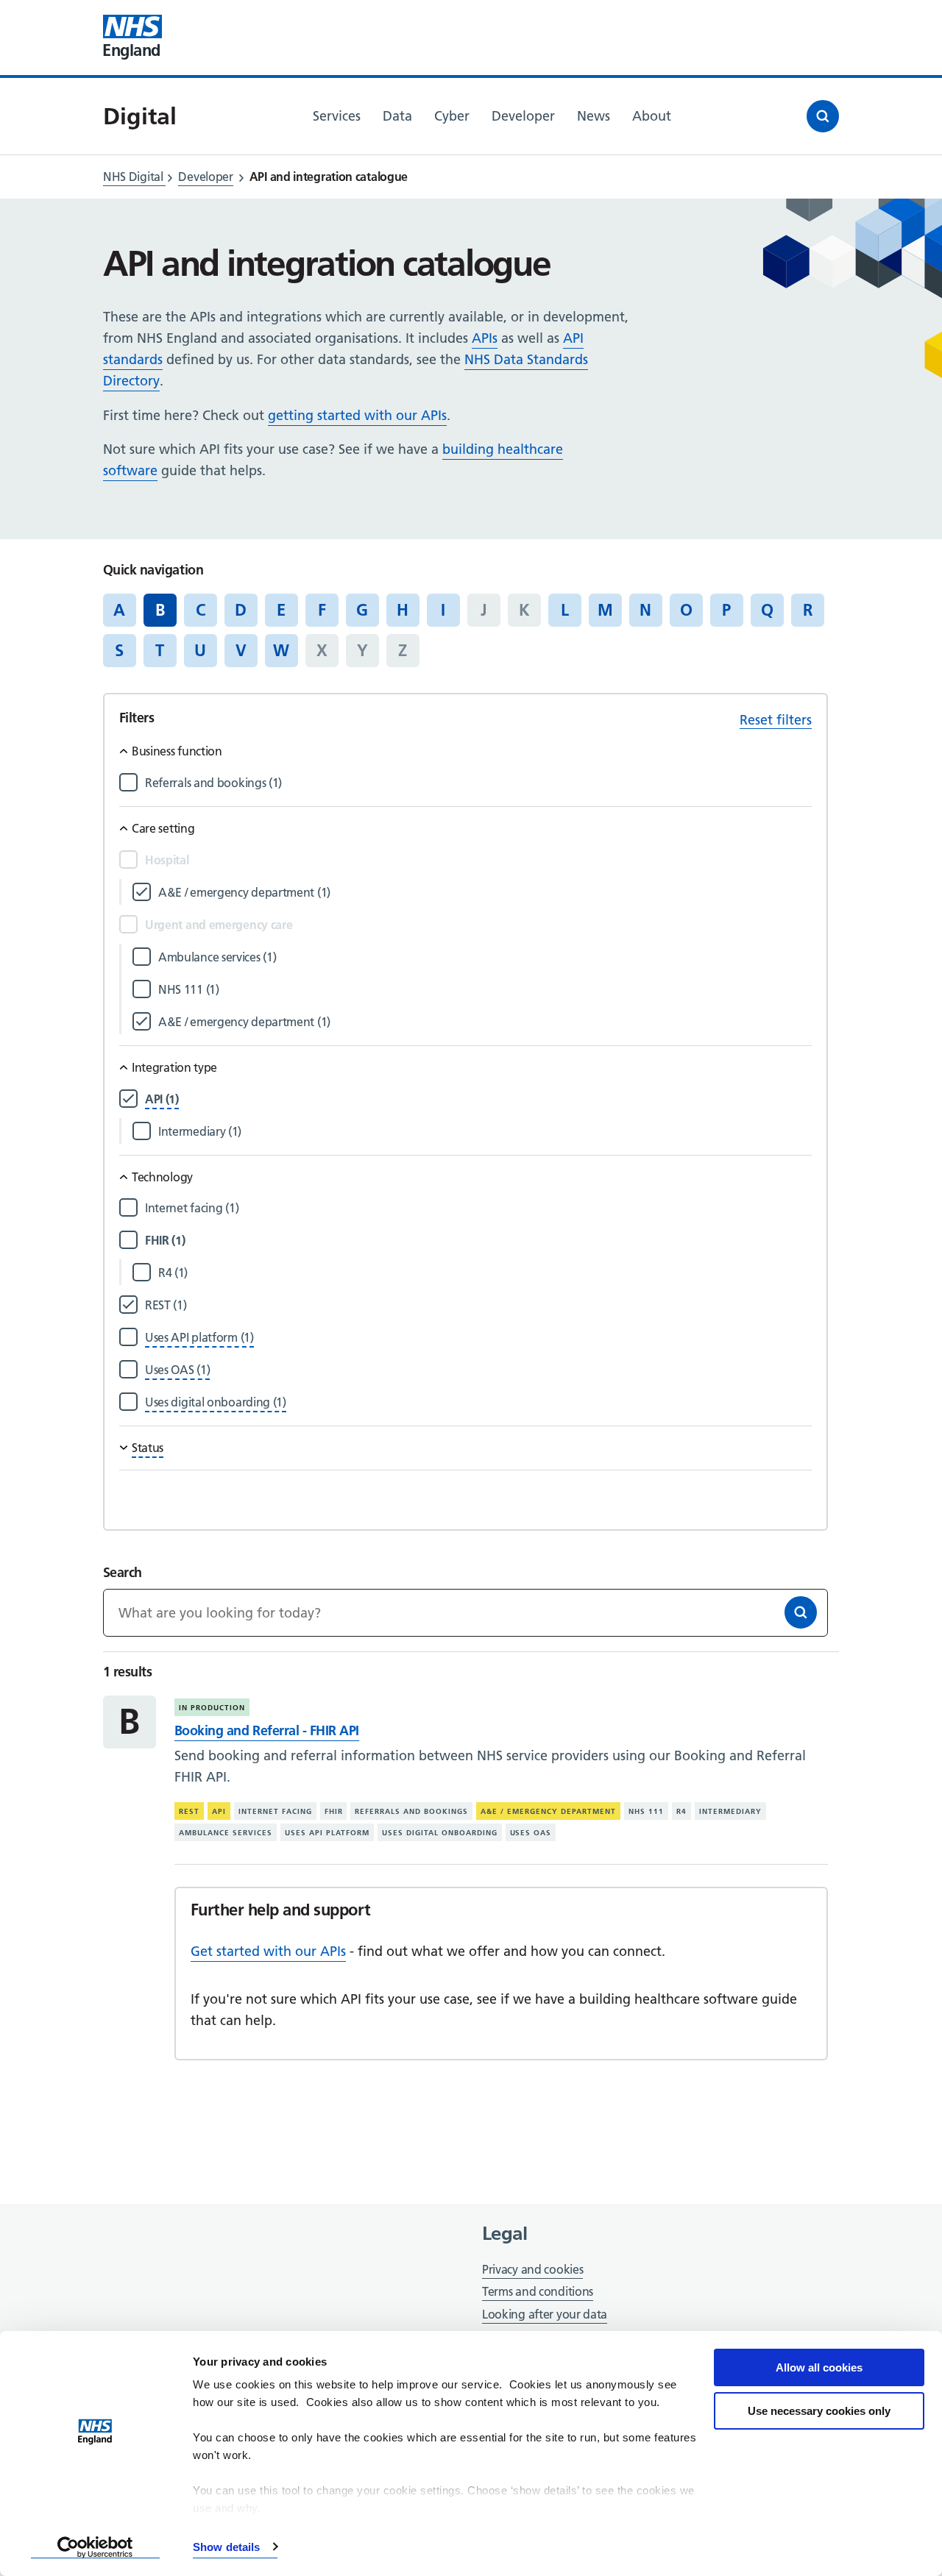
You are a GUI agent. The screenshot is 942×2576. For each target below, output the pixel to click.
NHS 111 (646, 1811)
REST (189, 1811)
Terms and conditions (538, 2291)
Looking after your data (545, 2314)
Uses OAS (531, 1833)
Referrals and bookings (411, 1811)
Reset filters (776, 720)
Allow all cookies (819, 2367)
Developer (205, 177)
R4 (681, 1811)
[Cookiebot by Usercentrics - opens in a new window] (95, 2547)
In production (212, 1708)
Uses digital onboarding (440, 1833)
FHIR (334, 1811)
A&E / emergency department (548, 1811)
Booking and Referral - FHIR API (267, 1730)
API (219, 1811)
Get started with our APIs (268, 1951)
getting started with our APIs (357, 415)
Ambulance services (226, 1833)
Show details (226, 2547)
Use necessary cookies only (819, 2411)
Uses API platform (327, 1833)
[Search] (801, 1612)
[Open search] (823, 116)
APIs (485, 338)
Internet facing (275, 1811)
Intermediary (730, 1811)
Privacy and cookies (532, 2269)
